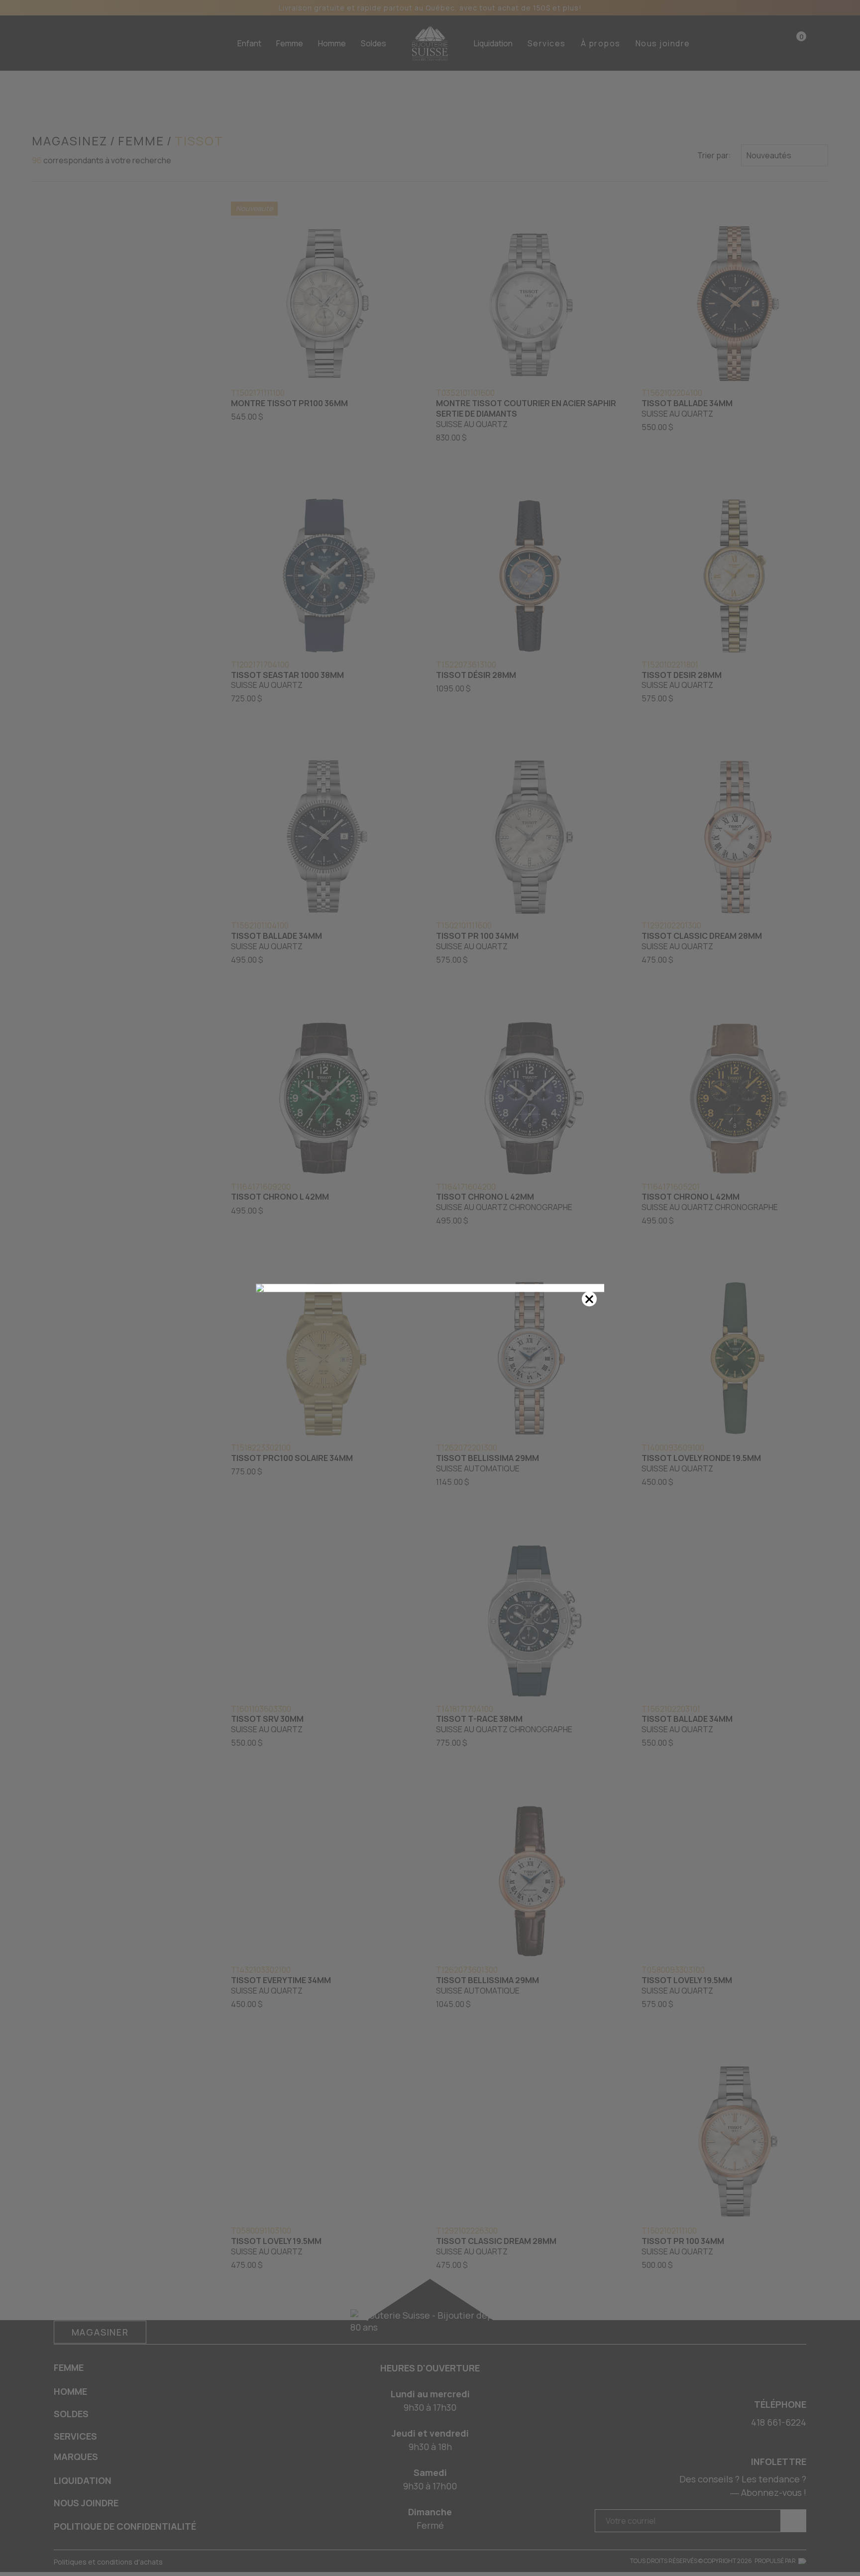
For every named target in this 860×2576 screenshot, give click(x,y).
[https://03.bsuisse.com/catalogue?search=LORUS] (430, 1288)
